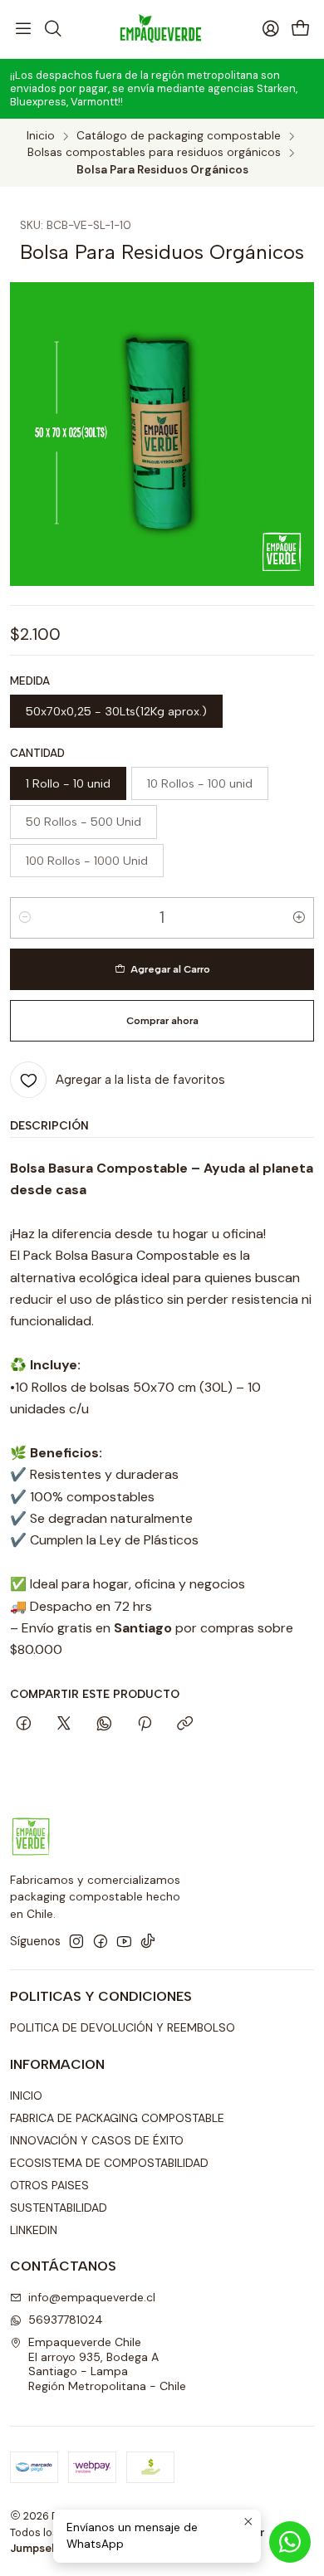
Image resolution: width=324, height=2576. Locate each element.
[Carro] (301, 29)
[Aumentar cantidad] (299, 918)
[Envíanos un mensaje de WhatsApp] (290, 2542)
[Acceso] (271, 29)
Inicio (41, 136)
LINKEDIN (34, 2230)
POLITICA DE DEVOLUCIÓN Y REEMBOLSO (123, 2027)
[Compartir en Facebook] (24, 1725)
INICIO (26, 2095)
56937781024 (66, 2320)
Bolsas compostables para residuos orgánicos (154, 153)
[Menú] (23, 29)
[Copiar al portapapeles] (185, 1725)
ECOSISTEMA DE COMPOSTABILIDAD (109, 2163)
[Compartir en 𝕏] (64, 1725)
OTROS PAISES (49, 2185)
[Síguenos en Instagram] (76, 1941)
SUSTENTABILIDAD (59, 2208)
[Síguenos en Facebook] (101, 1941)
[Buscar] (52, 29)
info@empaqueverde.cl (92, 2297)
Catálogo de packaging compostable (179, 136)
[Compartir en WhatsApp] (104, 1725)
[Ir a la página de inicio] (162, 29)
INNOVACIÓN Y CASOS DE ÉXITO (97, 2140)
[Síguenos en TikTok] (148, 1941)
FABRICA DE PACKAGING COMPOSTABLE (117, 2118)
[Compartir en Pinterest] (145, 1725)
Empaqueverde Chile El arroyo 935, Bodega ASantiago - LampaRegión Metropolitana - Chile (107, 2364)
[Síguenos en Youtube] (124, 1941)
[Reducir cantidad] (25, 918)
